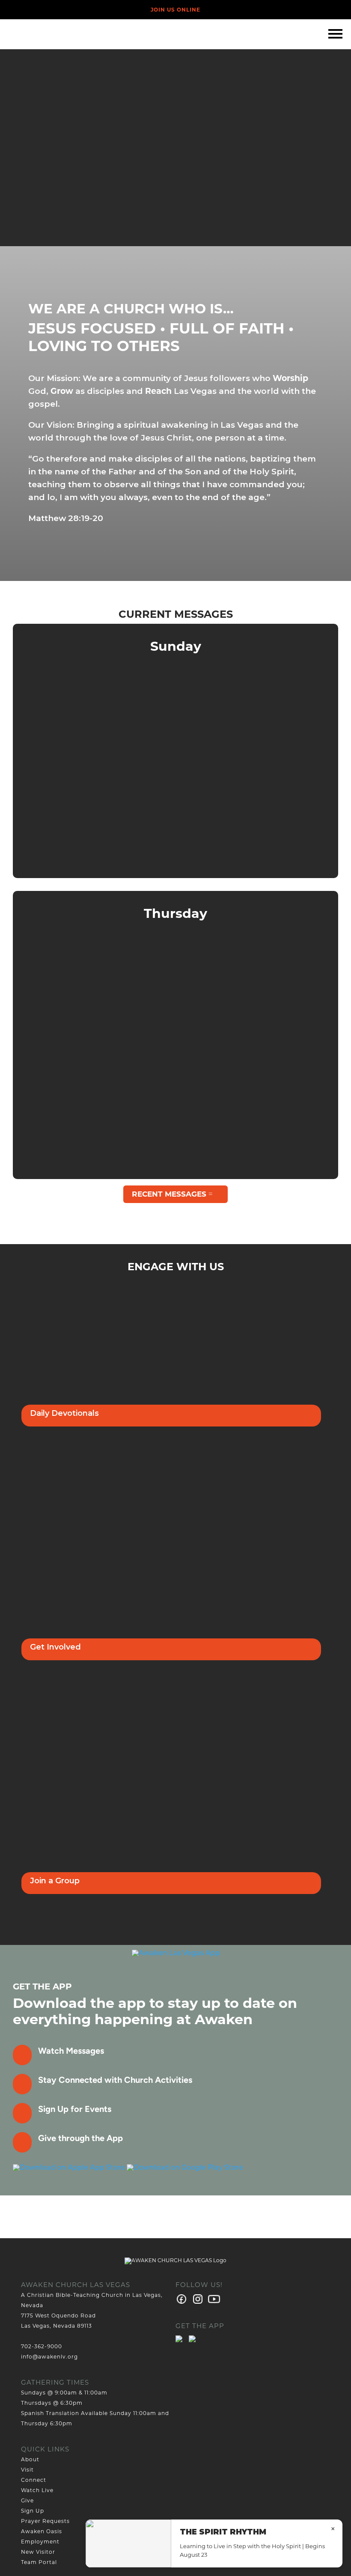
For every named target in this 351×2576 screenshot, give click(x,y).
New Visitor (38, 2552)
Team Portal (39, 2562)
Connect (34, 2480)
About (30, 2459)
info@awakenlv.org (49, 2357)
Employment (40, 2542)
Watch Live (37, 2490)
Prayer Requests (45, 2521)
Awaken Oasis (42, 2531)
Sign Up (33, 2511)
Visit (27, 2470)
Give (27, 2500)
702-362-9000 (42, 2346)
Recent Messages (169, 1194)
